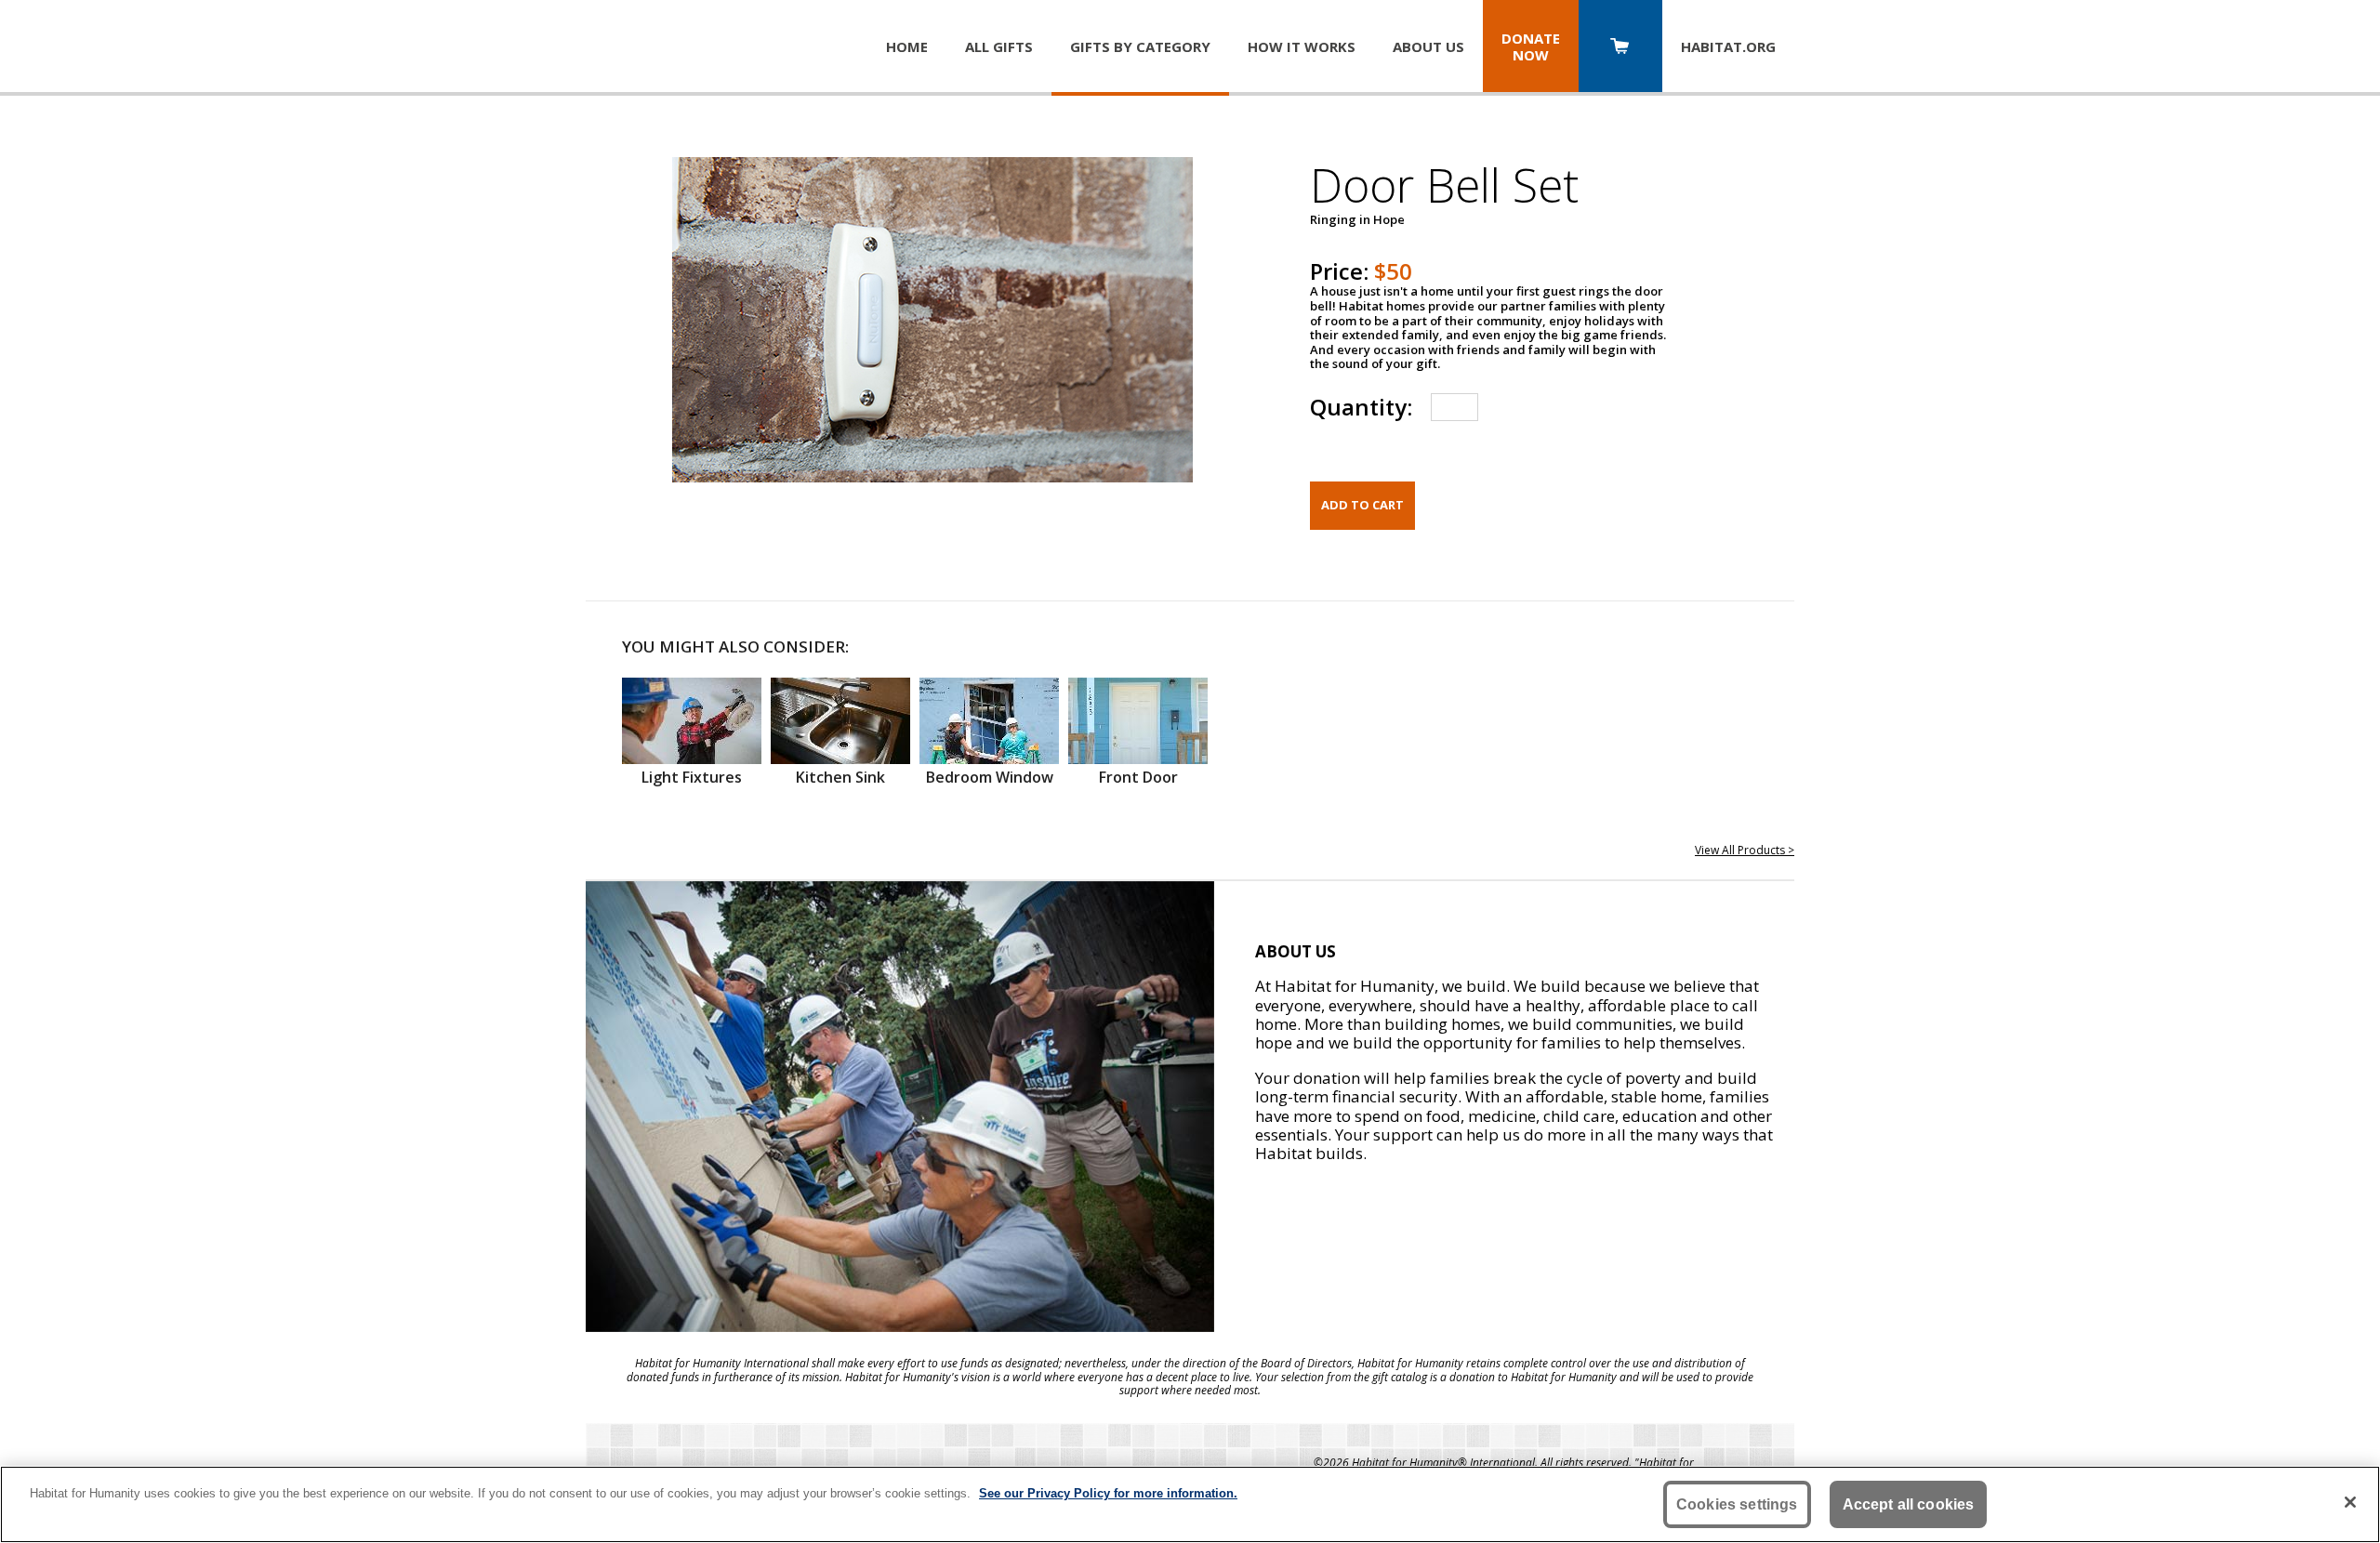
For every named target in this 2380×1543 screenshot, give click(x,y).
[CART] (1620, 48)
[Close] (2350, 1502)
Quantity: (1361, 407)
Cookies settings (1737, 1504)
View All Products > (1745, 850)
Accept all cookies (1909, 1504)
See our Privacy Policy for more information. (1108, 1493)
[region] (1190, 1504)
